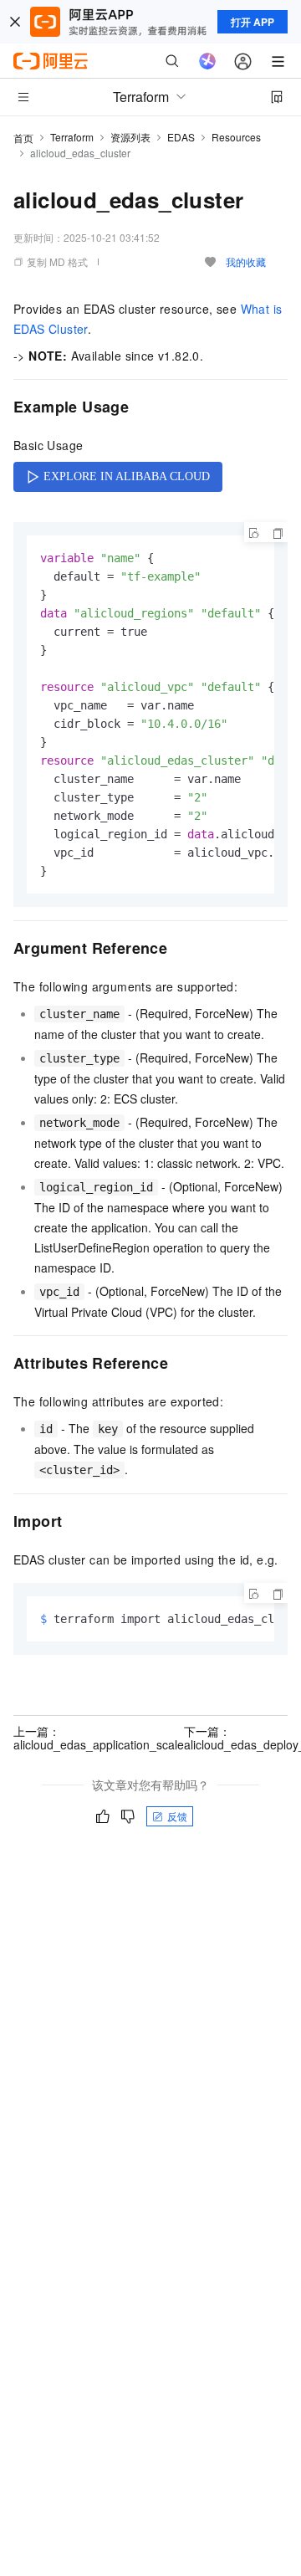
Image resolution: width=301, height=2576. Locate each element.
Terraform (72, 137)
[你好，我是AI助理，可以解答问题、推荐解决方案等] (207, 61)
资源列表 (130, 137)
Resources (236, 137)
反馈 (177, 1816)
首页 (23, 138)
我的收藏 (246, 261)
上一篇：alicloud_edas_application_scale (99, 1738)
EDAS (181, 137)
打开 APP (253, 22)
